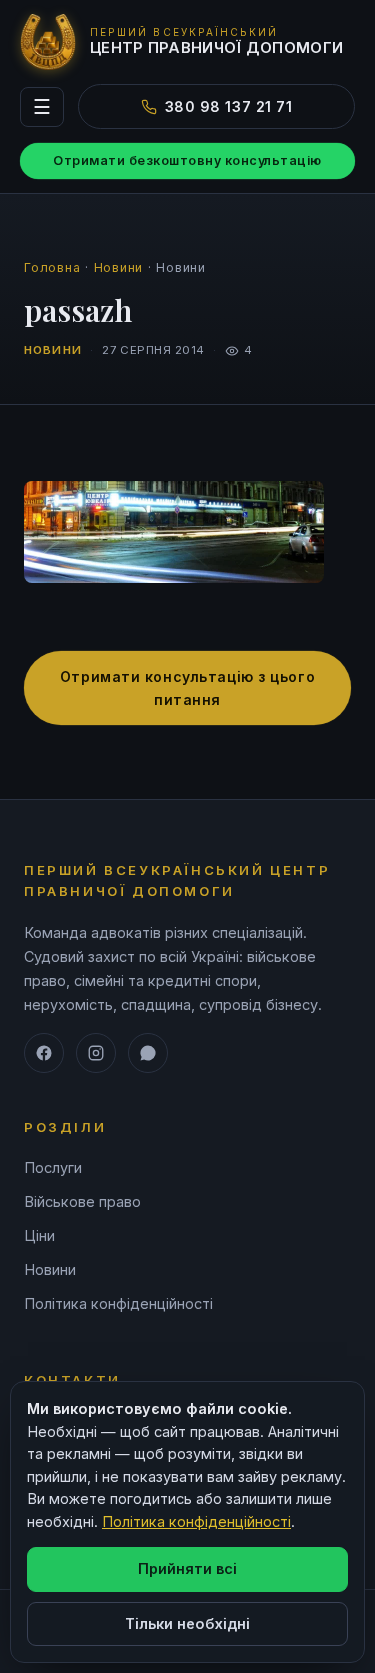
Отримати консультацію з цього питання (187, 688)
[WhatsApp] (148, 1053)
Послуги (53, 1167)
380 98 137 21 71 (229, 106)
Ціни (39, 1235)
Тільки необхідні (187, 1623)
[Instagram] (96, 1053)
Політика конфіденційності (118, 1303)
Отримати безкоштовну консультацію (187, 160)
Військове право (82, 1201)
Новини (119, 267)
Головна (52, 267)
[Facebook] (44, 1053)
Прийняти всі (187, 1568)
